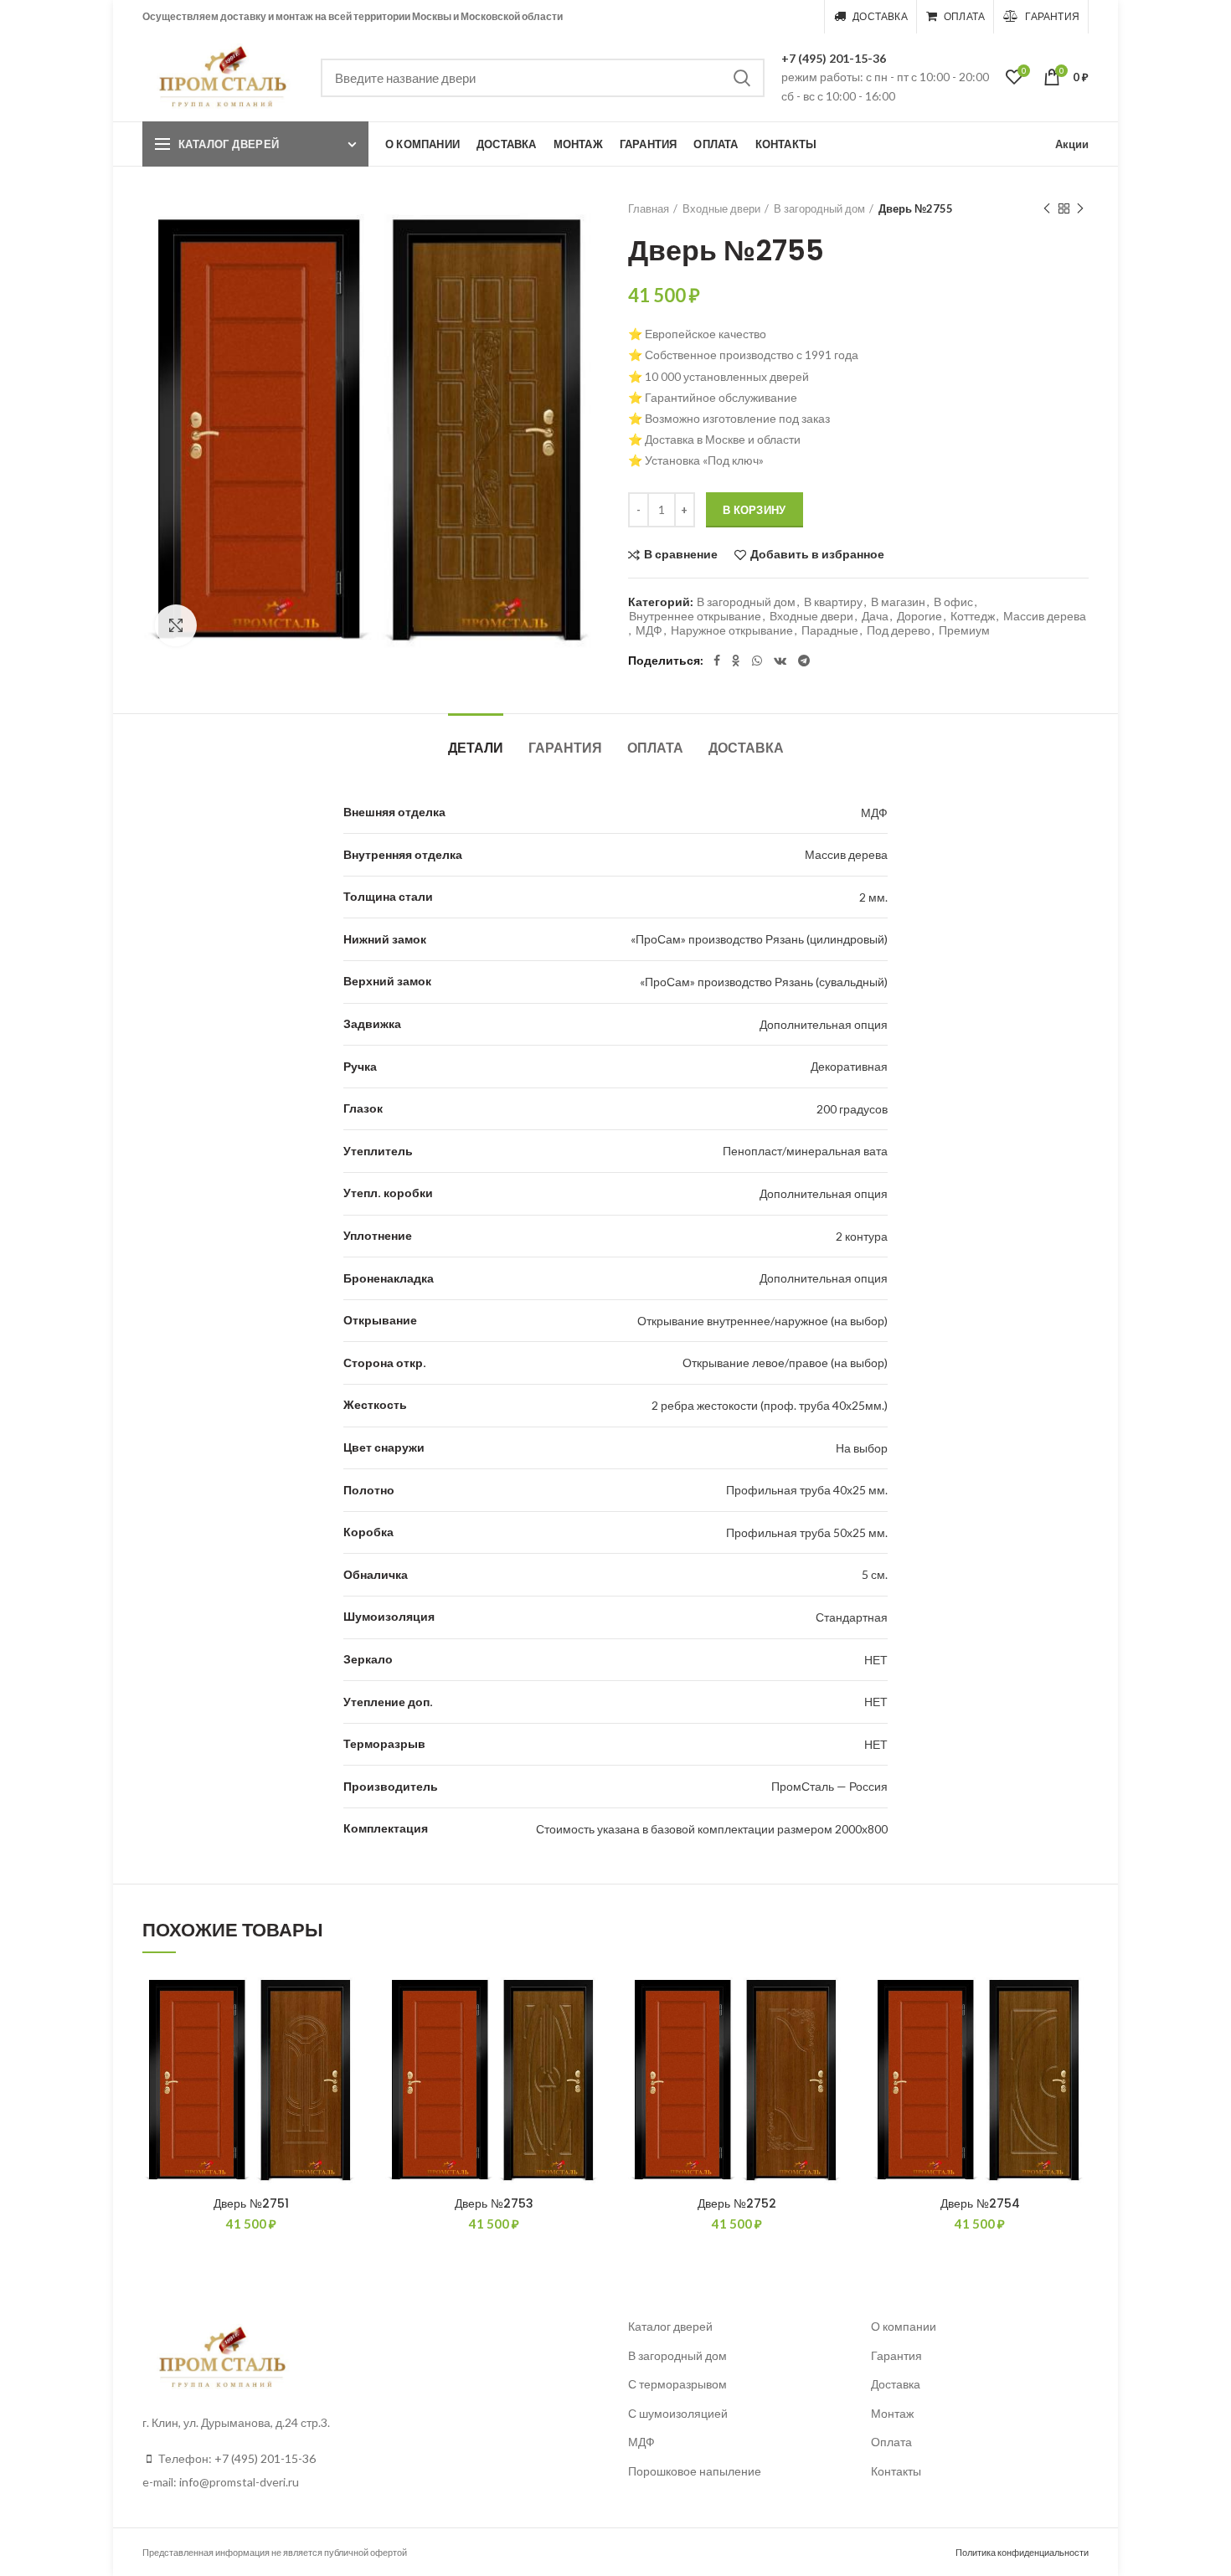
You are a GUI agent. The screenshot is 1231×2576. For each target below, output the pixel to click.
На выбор (862, 1448)
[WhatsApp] (757, 661)
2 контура (862, 1236)
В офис (953, 602)
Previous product (1047, 208)
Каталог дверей (229, 144)
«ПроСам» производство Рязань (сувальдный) (764, 982)
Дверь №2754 (980, 2203)
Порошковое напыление (695, 2471)
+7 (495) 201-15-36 (834, 58)
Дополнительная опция (824, 1024)
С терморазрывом (677, 2384)
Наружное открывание (732, 630)
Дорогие (919, 616)
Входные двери (721, 208)
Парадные (830, 630)
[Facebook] (717, 661)
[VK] (780, 661)
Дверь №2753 (494, 2203)
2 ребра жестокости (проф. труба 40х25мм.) (770, 1405)
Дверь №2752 (737, 2203)
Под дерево (899, 630)
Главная (649, 208)
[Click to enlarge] (176, 625)
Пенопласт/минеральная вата (805, 1151)
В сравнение (681, 555)
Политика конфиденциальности (1022, 2552)
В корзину (755, 510)
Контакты (896, 2471)
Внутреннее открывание (695, 616)
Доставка (746, 748)
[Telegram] (804, 661)
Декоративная (849, 1066)
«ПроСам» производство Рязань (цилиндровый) (759, 939)
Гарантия (565, 748)
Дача (875, 616)
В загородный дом (819, 208)
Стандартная (852, 1617)
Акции (1072, 144)
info (189, 2482)
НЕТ (876, 1660)
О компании (904, 2326)
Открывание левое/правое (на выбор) (785, 1363)
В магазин (898, 602)
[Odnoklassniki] (736, 661)
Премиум (964, 630)
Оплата (655, 748)
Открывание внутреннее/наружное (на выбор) (762, 1321)
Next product (1080, 208)
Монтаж (892, 2413)
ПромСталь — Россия (829, 1786)
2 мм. (873, 897)
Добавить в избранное (817, 555)
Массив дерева (1045, 616)
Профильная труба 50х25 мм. (807, 1532)
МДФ (649, 630)
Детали (476, 748)
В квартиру (833, 602)
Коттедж (973, 616)
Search (742, 78)
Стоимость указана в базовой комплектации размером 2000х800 (712, 1829)
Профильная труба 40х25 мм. (807, 1490)
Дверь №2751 (251, 2203)
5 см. (875, 1574)
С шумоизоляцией (678, 2413)
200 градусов (852, 1109)
